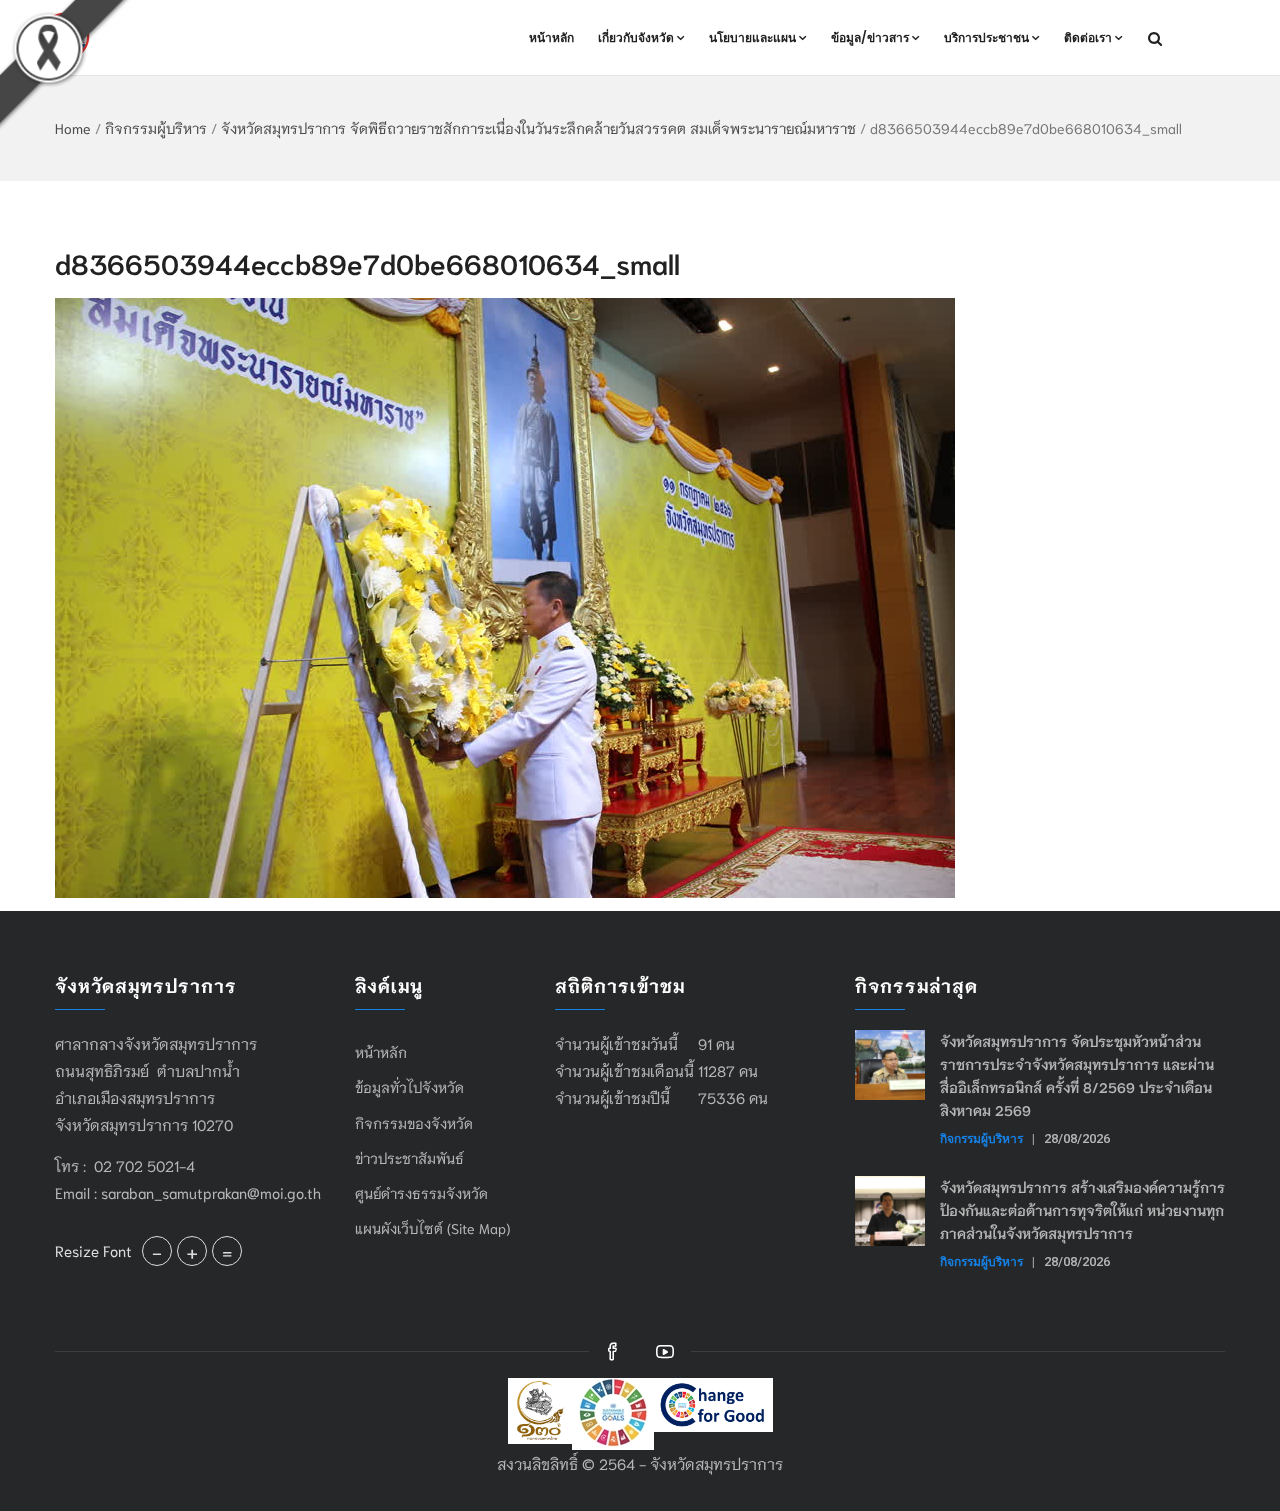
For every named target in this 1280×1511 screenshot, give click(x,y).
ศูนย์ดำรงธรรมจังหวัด (421, 1193)
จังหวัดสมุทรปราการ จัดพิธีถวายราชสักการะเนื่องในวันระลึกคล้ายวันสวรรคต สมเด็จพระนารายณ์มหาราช (538, 128)
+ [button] (192, 1251)
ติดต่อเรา (1088, 37)
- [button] (157, 1251)
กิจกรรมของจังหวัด (414, 1123)
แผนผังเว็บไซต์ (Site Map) (432, 1228)
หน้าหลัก (551, 37)
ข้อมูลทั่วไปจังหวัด (409, 1087)
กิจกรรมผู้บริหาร (156, 128)
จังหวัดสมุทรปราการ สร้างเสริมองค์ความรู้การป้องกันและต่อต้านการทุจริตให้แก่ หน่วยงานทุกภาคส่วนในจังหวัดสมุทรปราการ (1082, 1210)
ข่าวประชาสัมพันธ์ (409, 1158)
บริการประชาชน (986, 37)
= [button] (227, 1251)
